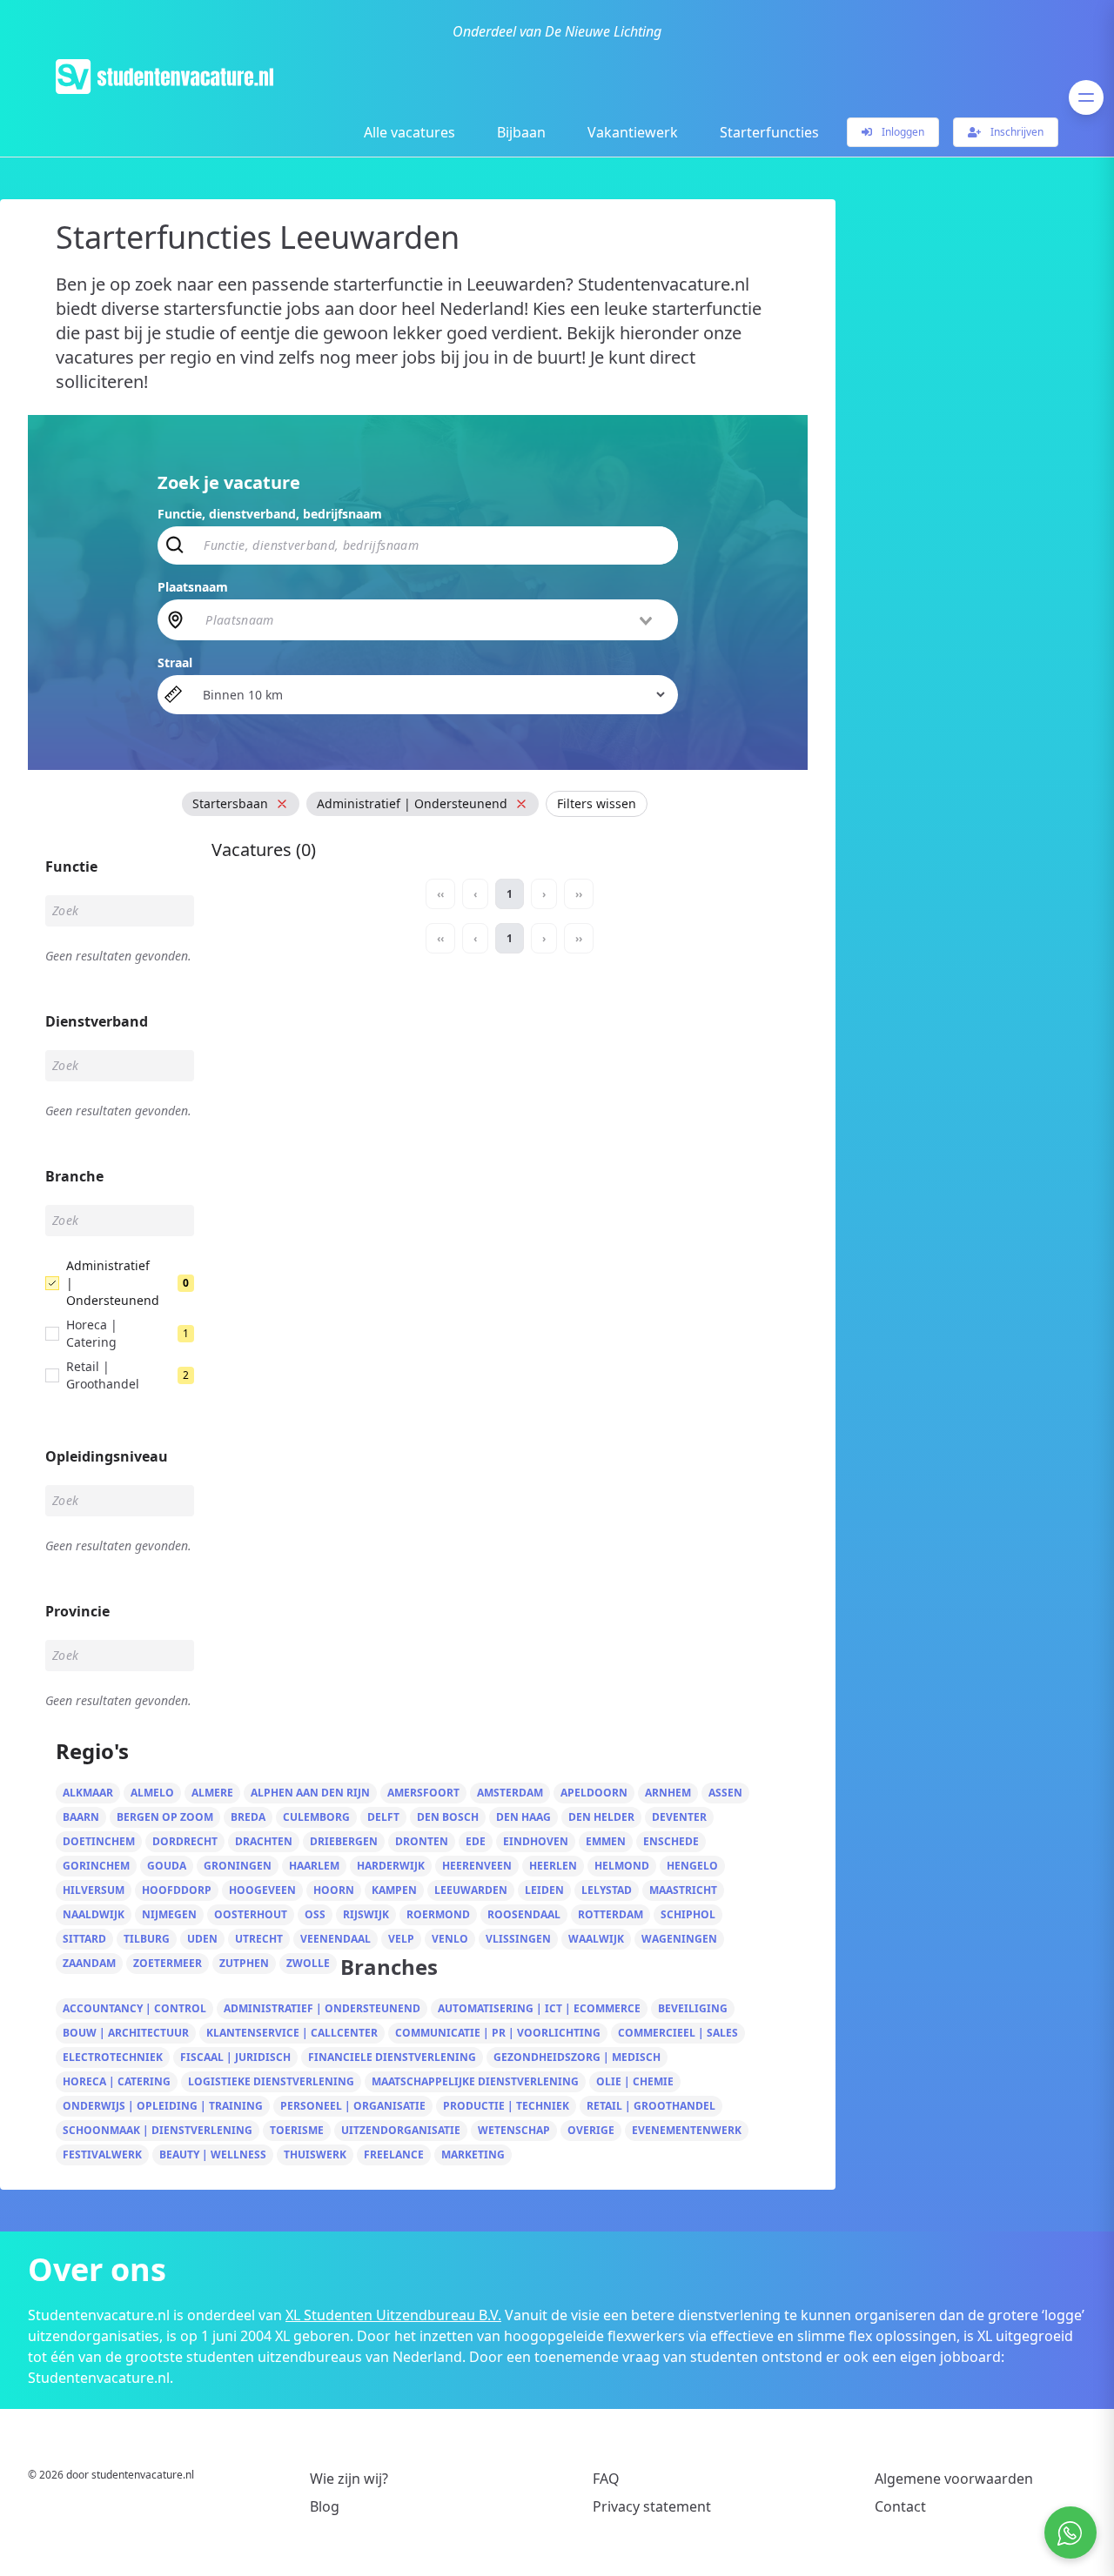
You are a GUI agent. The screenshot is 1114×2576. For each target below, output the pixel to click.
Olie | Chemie (635, 2081)
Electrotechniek (113, 2057)
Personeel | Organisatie (353, 2106)
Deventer (679, 1817)
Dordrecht (185, 1841)
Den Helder (601, 1817)
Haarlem (314, 1866)
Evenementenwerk (687, 2130)
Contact (900, 2506)
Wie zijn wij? (349, 2479)
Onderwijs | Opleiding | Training (163, 2106)
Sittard (84, 1939)
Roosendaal (524, 1914)
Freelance (394, 2154)
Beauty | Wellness (213, 2154)
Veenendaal (336, 1939)
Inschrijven (1016, 132)
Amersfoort (423, 1793)
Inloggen (902, 132)
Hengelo (692, 1866)
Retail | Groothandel (651, 2106)
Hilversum (94, 1890)
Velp (401, 1939)
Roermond (438, 1914)
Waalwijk (596, 1939)
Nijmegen (169, 1914)
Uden (202, 1939)
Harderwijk (391, 1866)
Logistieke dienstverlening (271, 2081)
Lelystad (607, 1890)
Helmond (622, 1866)
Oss (315, 1914)
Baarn (81, 1817)
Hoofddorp (177, 1890)
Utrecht (259, 1939)
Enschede (671, 1841)
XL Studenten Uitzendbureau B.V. (393, 2315)
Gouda (167, 1866)
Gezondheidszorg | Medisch (577, 2057)
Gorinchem (96, 1866)
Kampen (394, 1890)
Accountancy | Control (134, 2008)
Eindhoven (536, 1841)
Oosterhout (251, 1914)
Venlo (450, 1939)
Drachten (264, 1841)
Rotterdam (611, 1914)
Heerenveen (477, 1866)
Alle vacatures (409, 132)
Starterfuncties (769, 132)
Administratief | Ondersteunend (322, 2008)
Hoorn (334, 1890)
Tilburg (147, 1939)
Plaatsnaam (193, 587)
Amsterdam (510, 1793)
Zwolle (308, 1963)
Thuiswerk (315, 2154)
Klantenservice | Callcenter (292, 2033)
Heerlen (553, 1866)
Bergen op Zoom (165, 1817)
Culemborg (316, 1817)
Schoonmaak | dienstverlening (158, 2130)
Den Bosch (448, 1817)
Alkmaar (88, 1793)
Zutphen (244, 1963)
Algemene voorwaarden (954, 2479)
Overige (591, 2130)
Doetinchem (99, 1841)
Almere (212, 1793)
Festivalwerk (102, 2154)
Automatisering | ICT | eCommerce (539, 2008)
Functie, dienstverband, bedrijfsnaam (270, 514)
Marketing (473, 2154)
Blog (325, 2506)
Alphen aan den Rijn (310, 1793)
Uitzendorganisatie (401, 2130)
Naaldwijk (94, 1914)
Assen (725, 1793)
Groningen (238, 1866)
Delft (383, 1817)
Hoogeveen (262, 1890)
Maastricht (683, 1890)
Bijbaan (521, 132)
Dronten (422, 1841)
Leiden (544, 1890)
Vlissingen (518, 1939)
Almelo (152, 1793)
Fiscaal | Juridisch (235, 2057)
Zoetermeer (168, 1963)
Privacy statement (652, 2506)
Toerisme (297, 2130)
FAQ (606, 2479)
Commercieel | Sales (678, 2033)
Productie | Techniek (506, 2106)
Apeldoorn (594, 1793)
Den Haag (523, 1817)
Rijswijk (366, 1914)
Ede (476, 1841)
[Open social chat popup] (1070, 2533)
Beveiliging (693, 2008)
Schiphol (688, 1914)
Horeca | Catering (117, 2081)
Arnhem (668, 1793)
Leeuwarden (471, 1890)
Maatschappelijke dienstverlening (475, 2081)
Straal (175, 662)
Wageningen (679, 1939)
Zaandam (89, 1963)
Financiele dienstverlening (392, 2057)
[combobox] (430, 619)
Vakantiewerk (633, 132)
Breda (248, 1817)
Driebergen (344, 1841)
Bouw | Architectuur (126, 2033)
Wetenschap (514, 2130)
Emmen (606, 1841)
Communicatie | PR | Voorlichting (498, 2033)
